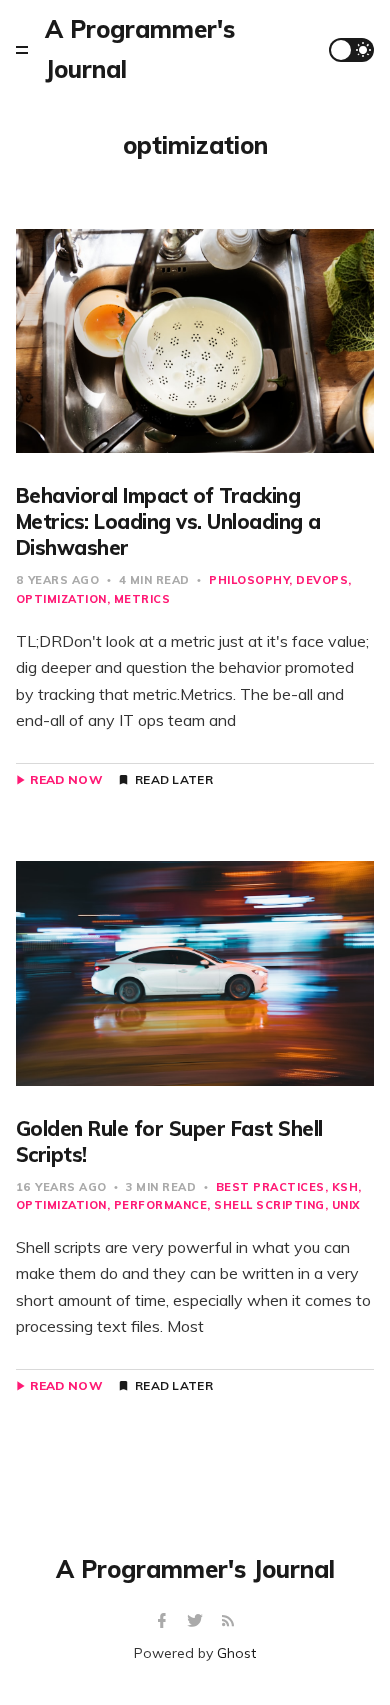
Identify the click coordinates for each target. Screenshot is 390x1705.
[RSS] (228, 1621)
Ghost (236, 1653)
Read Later (174, 780)
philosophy (249, 580)
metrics (142, 599)
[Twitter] (197, 1621)
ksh (345, 1187)
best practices (270, 1187)
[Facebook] (164, 1621)
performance (161, 1205)
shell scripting (269, 1205)
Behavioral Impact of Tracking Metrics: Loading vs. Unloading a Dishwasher (168, 521)
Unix (346, 1205)
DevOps (322, 580)
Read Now (66, 780)
